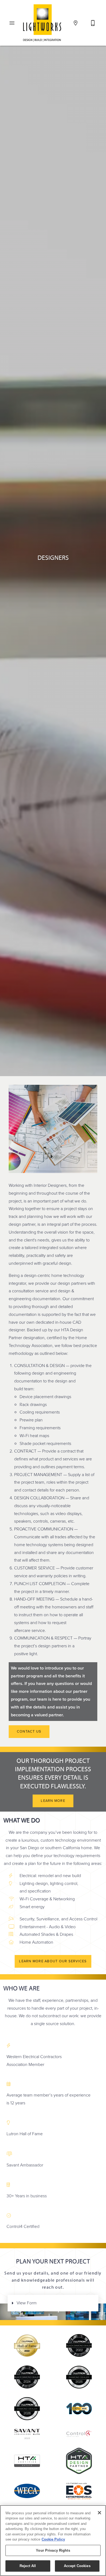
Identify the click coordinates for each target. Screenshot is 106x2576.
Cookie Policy (53, 2539)
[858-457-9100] (93, 23)
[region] (53, 2541)
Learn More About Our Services (53, 1961)
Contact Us (29, 1731)
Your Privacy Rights (53, 2550)
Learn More (53, 1801)
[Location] (76, 23)
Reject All (28, 2566)
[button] (12, 23)
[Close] (99, 2513)
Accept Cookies (77, 2566)
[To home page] (42, 22)
